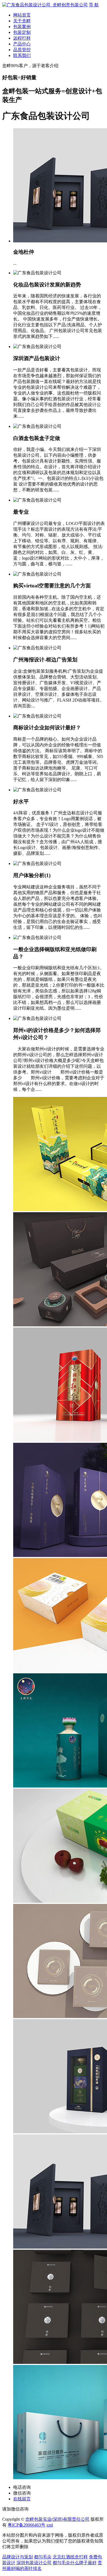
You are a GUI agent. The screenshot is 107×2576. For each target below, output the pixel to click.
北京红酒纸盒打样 (70, 2557)
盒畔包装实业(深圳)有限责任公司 (57, 2519)
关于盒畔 (22, 21)
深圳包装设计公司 (34, 2563)
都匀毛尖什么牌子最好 (75, 2563)
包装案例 (22, 27)
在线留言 (22, 2499)
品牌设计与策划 (18, 2557)
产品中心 (22, 44)
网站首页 (22, 15)
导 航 (94, 5)
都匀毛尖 (43, 2557)
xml (50, 2525)
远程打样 (22, 38)
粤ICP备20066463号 (26, 2525)
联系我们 (22, 55)
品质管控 (22, 50)
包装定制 (22, 32)
